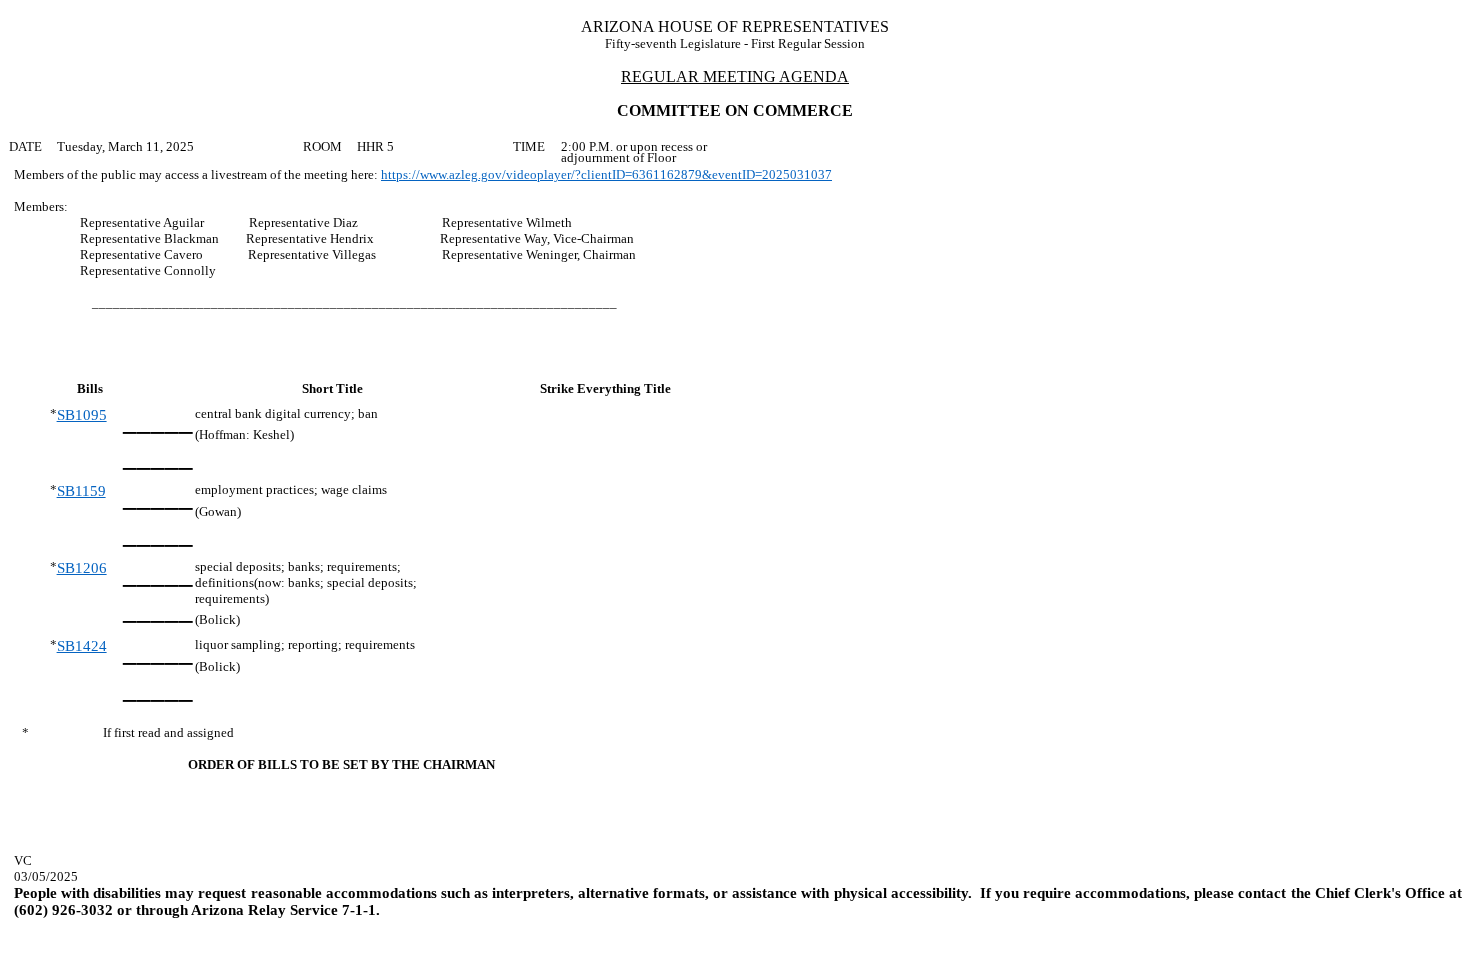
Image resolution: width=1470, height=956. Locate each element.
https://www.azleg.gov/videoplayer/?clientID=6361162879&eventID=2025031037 (606, 174)
